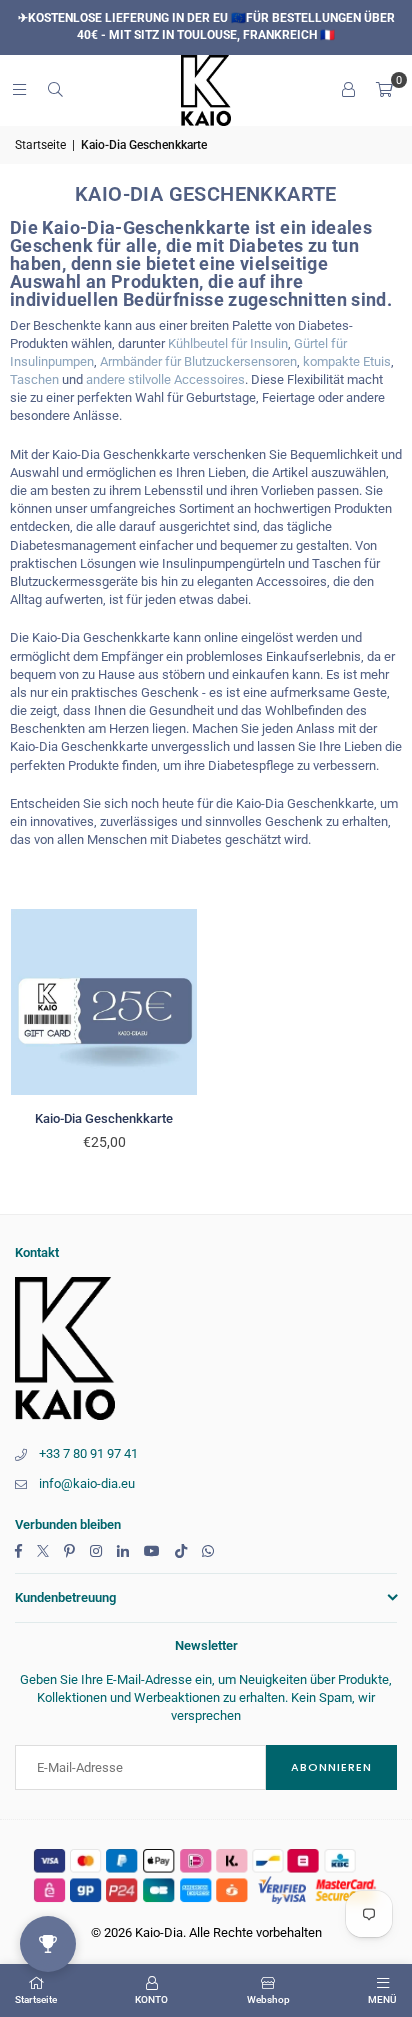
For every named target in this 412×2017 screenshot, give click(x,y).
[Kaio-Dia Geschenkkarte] (104, 1002)
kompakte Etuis (347, 361)
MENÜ (382, 1999)
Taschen (34, 379)
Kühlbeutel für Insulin (228, 343)
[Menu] (19, 89)
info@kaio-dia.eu (87, 1483)
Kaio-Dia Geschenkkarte (104, 1118)
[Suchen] (55, 89)
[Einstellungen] (348, 90)
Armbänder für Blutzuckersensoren (198, 361)
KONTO (151, 1999)
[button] (384, 90)
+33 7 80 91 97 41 (88, 1453)
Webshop (268, 1999)
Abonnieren (331, 1767)
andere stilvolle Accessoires (165, 379)
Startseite (40, 145)
